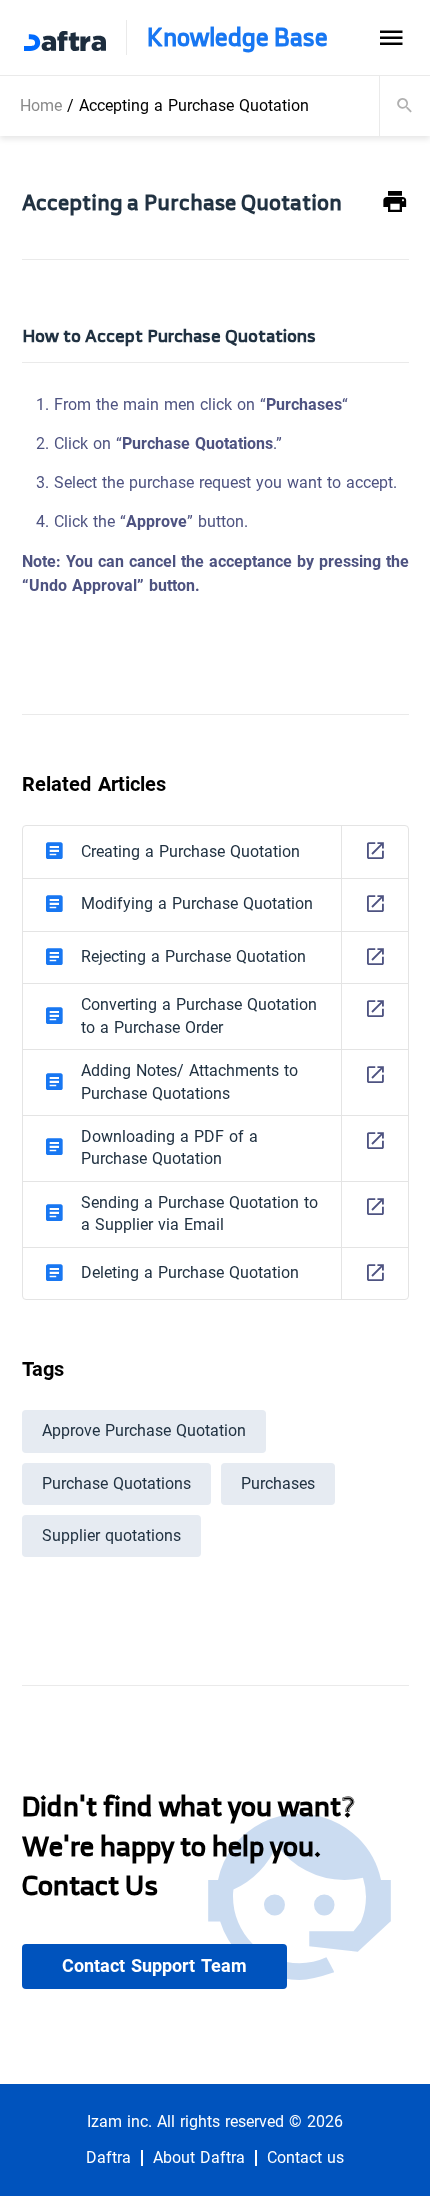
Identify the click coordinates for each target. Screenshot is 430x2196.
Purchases (278, 1483)
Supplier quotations (111, 1535)
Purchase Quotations (116, 1483)
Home (41, 105)
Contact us (305, 2158)
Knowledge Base (237, 37)
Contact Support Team (154, 1966)
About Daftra (199, 2158)
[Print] (395, 202)
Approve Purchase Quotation (144, 1430)
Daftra (108, 2158)
